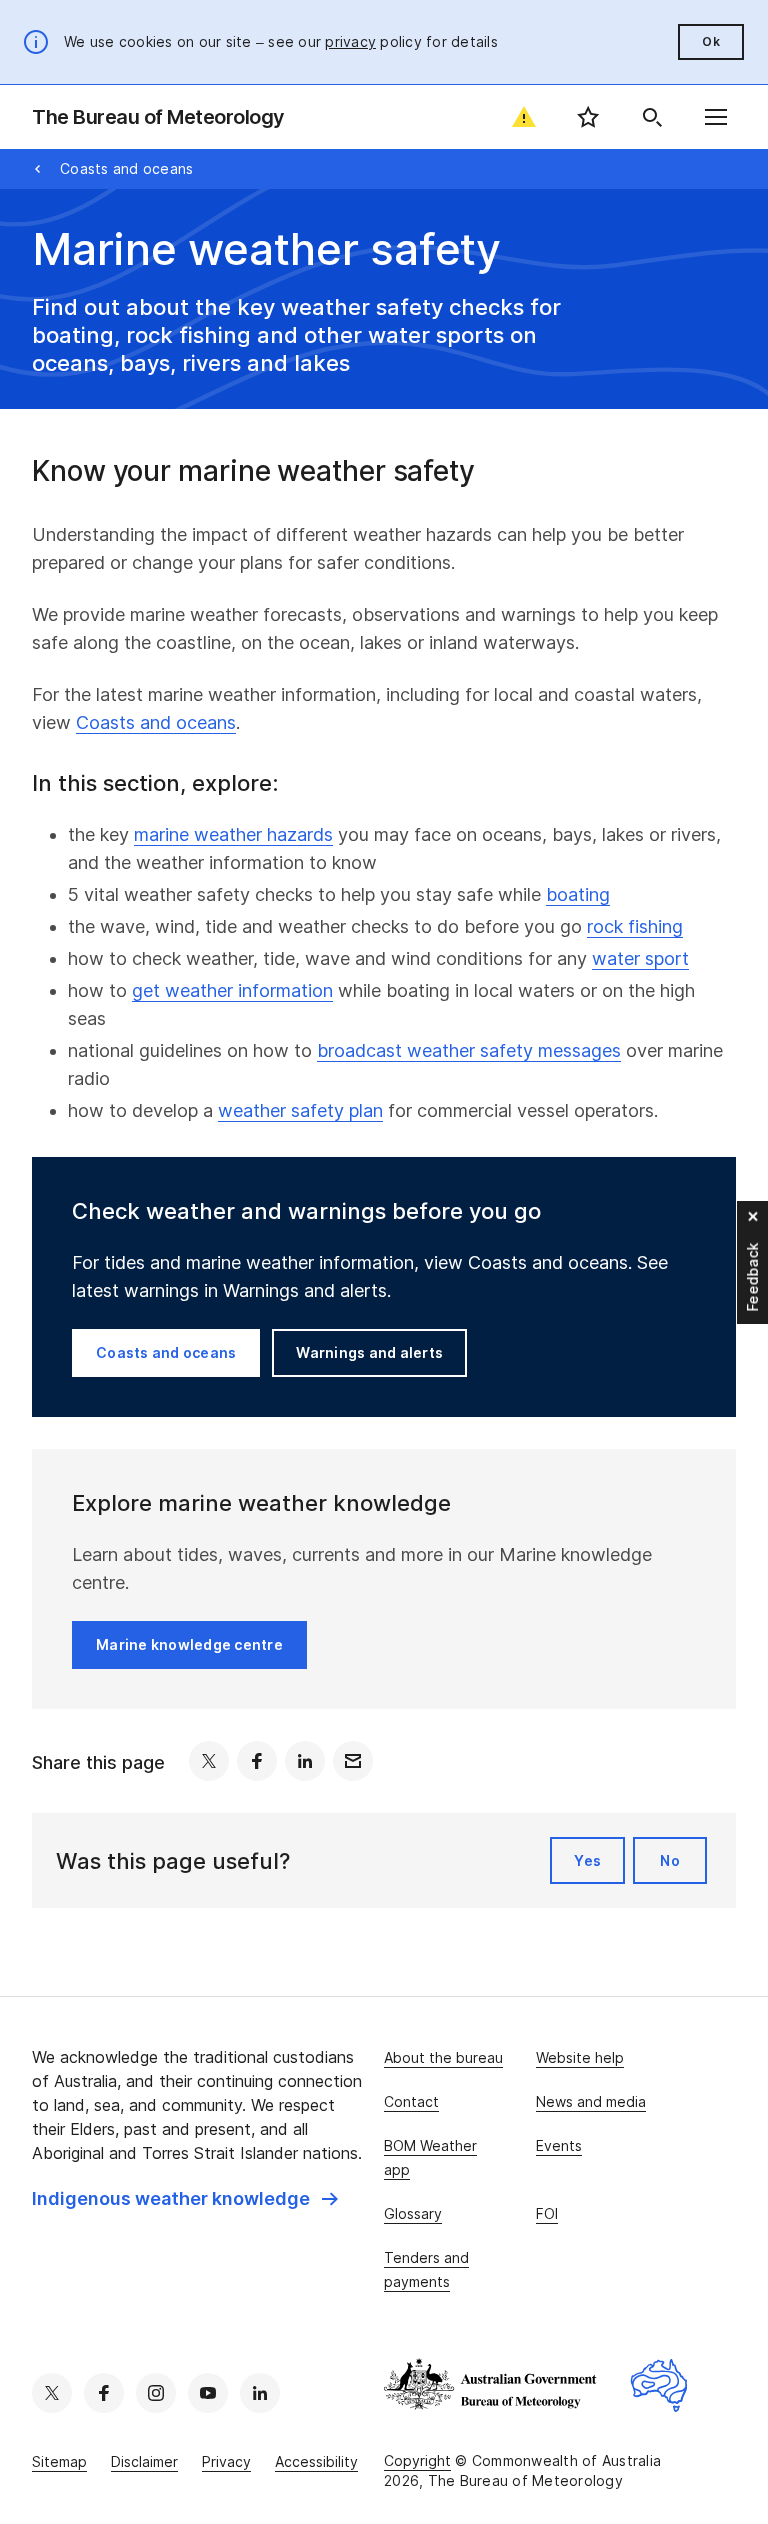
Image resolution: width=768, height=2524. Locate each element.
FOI (547, 2213)
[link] (185, 2199)
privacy (350, 41)
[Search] (652, 117)
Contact (411, 2101)
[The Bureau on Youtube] (208, 2393)
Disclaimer (144, 2461)
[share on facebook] (257, 1761)
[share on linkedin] (305, 1761)
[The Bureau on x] (52, 2393)
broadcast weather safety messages (469, 1050)
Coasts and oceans (126, 168)
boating (578, 894)
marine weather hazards (233, 834)
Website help (580, 2057)
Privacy (226, 2461)
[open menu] (716, 117)
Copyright (417, 2460)
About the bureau (443, 2057)
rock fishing (635, 926)
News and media (591, 2101)
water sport (640, 958)
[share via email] (353, 1761)
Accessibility (316, 2461)
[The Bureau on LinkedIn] (260, 2393)
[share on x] (209, 1761)
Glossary (413, 2213)
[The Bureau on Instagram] (156, 2393)
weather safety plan (300, 1110)
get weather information (232, 990)
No (670, 1860)
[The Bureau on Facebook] (104, 2393)
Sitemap (59, 2461)
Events (559, 2145)
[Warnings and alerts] (524, 117)
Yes (587, 1860)
